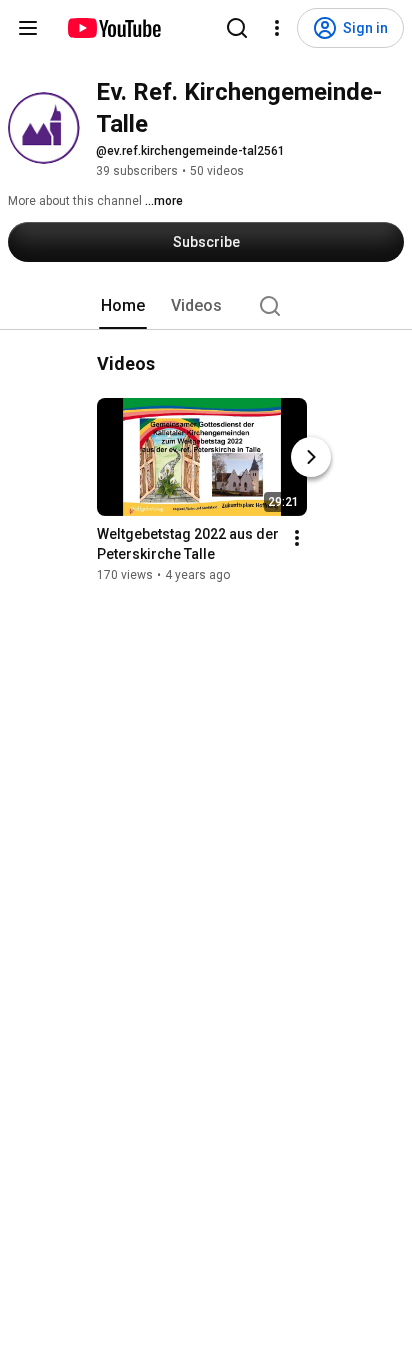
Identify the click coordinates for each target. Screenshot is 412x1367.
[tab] (123, 306)
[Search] (237, 28)
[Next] (311, 457)
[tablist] (206, 306)
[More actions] (297, 538)
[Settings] (277, 28)
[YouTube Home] (113, 28)
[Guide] (28, 28)
